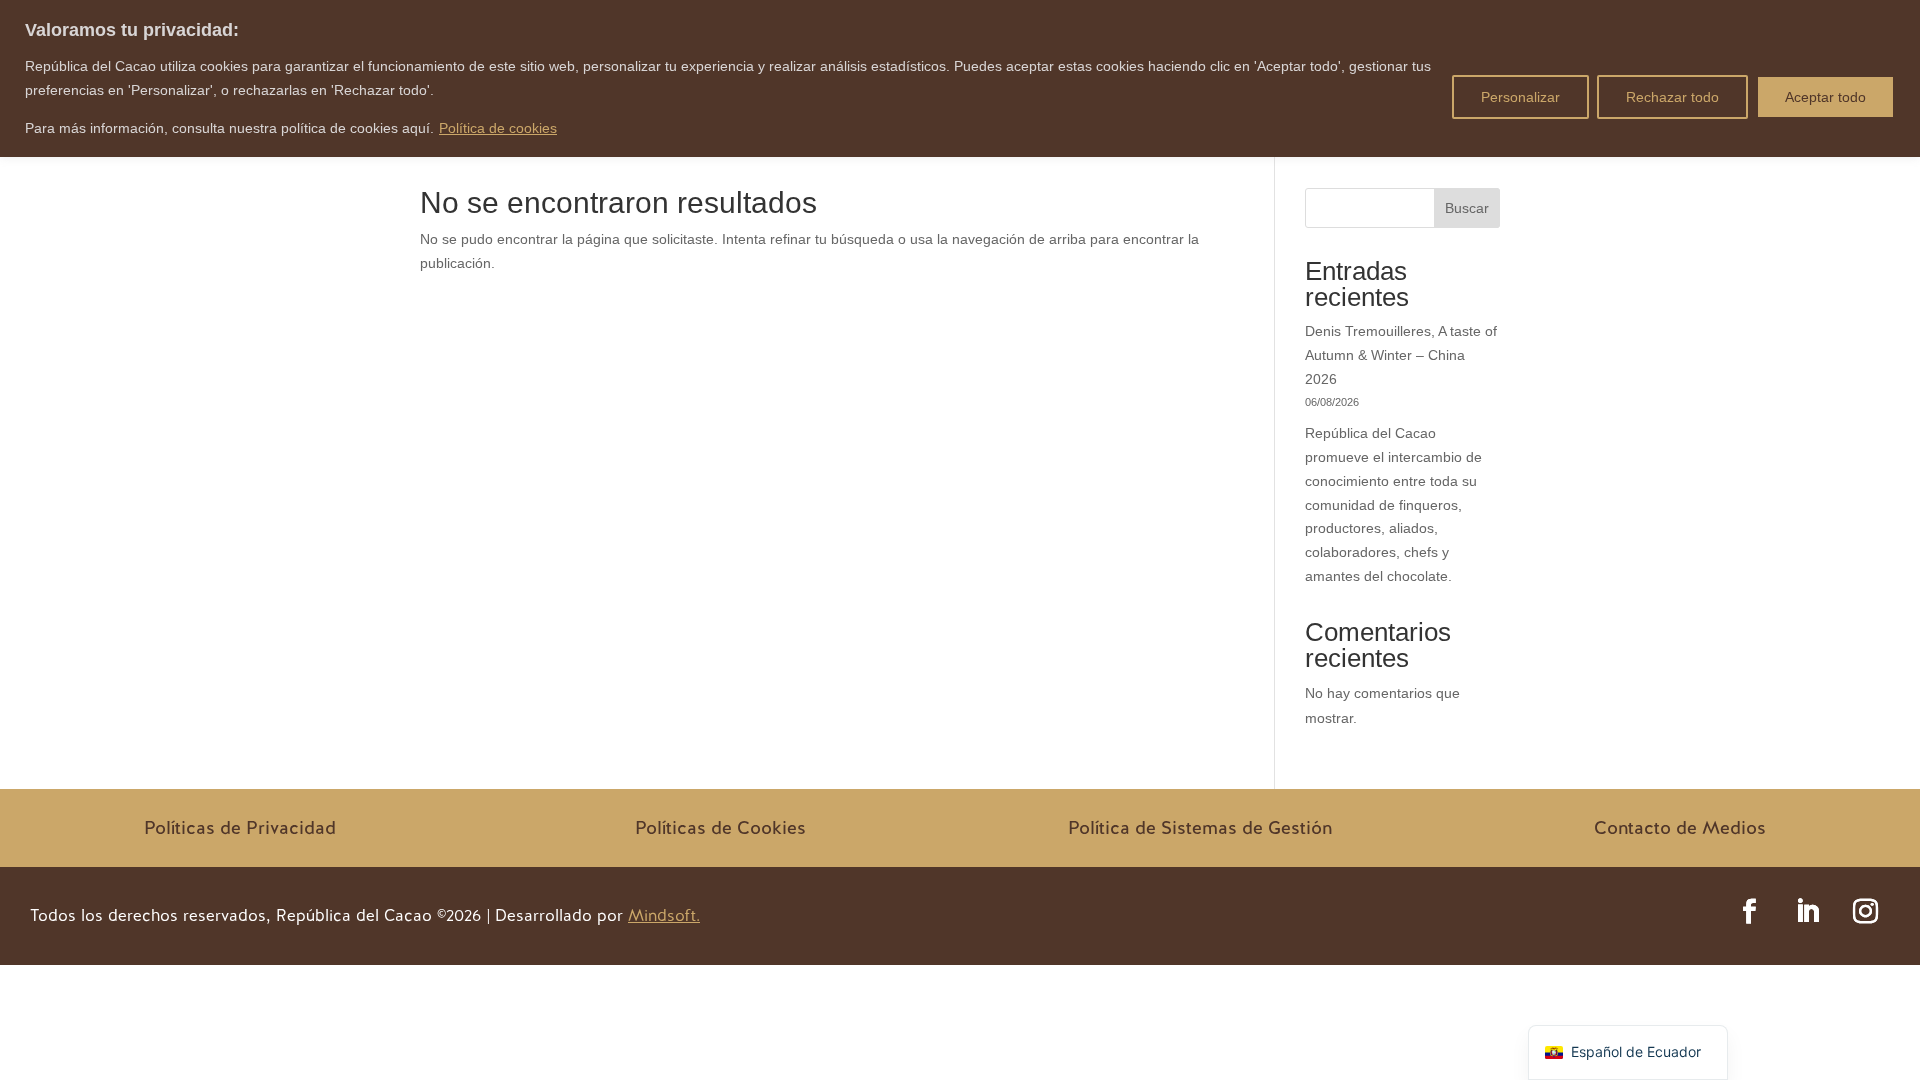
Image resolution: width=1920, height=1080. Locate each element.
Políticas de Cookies (720, 827)
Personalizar (1520, 97)
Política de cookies (498, 128)
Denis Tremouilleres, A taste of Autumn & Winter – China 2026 (1401, 355)
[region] (960, 78)
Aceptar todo (1825, 97)
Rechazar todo (1672, 97)
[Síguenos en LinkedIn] (1807, 912)
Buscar (1467, 208)
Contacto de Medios (1680, 827)
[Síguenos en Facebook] (1749, 912)
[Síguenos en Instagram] (1865, 912)
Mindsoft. (664, 915)
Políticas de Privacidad (240, 827)
